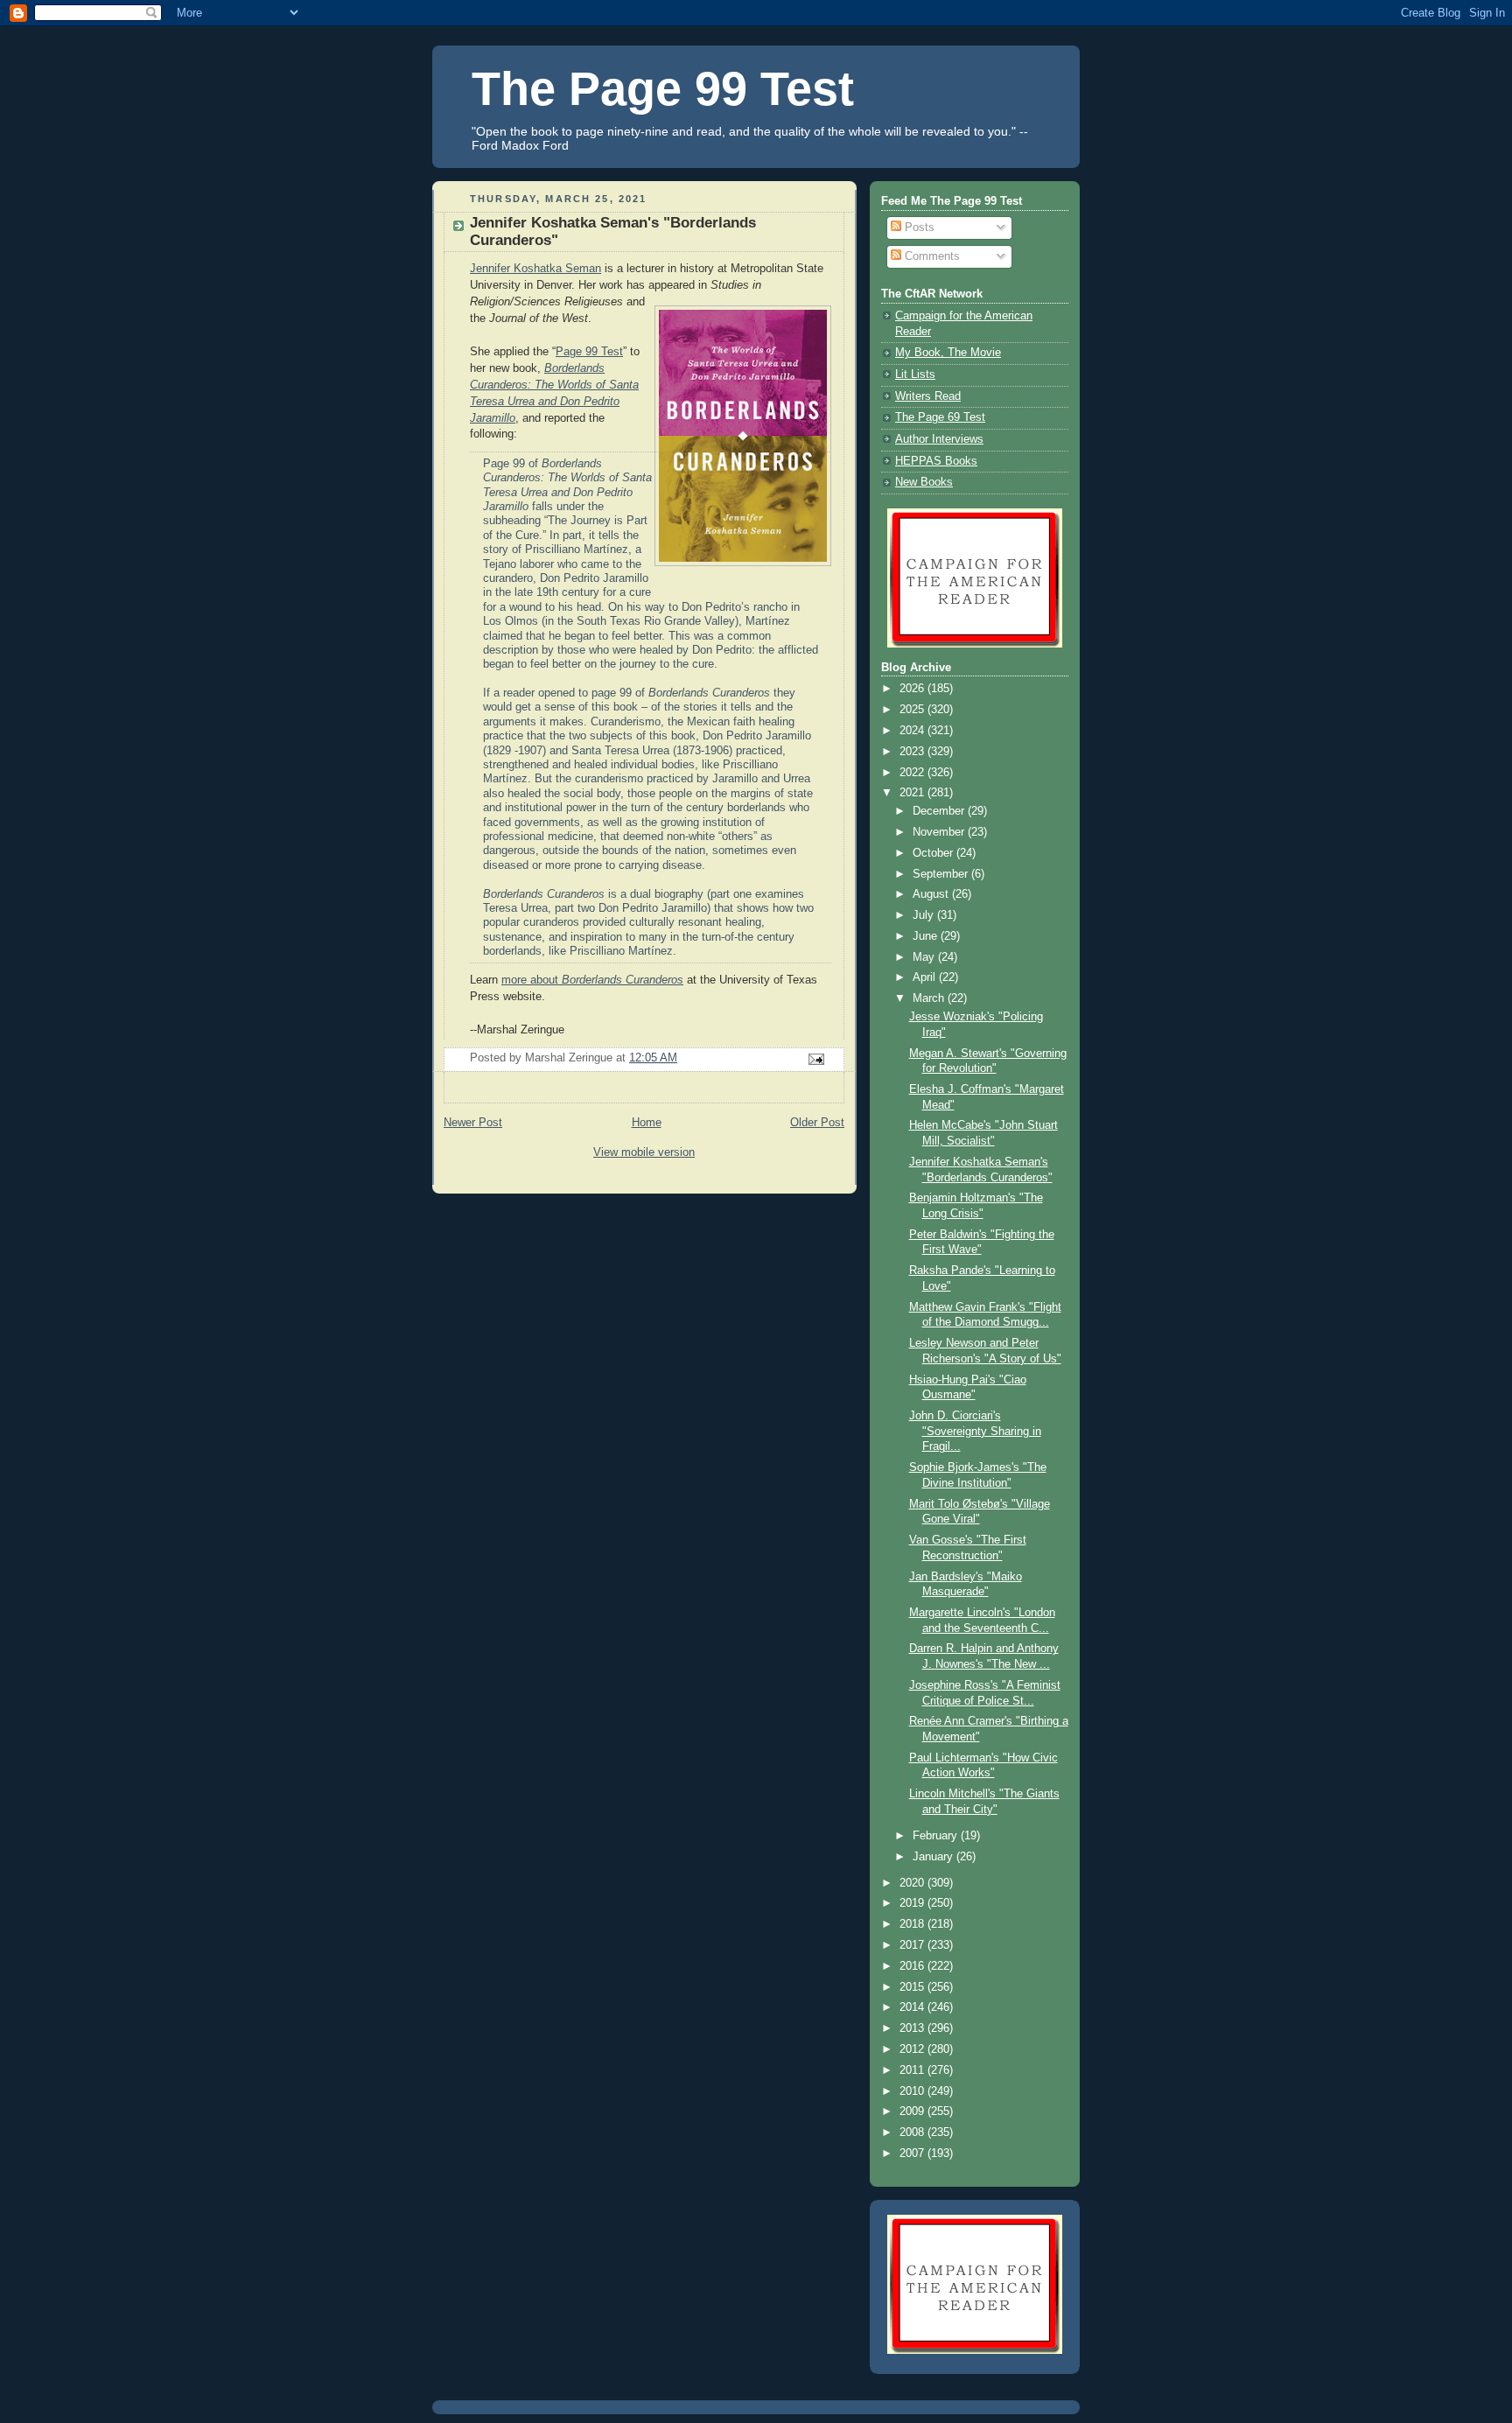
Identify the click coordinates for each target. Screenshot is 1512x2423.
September (942, 874)
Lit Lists (915, 375)
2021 (913, 793)
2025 (913, 710)
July (925, 915)
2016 (913, 1966)
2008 (913, 2132)
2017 (913, 1945)
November (940, 832)
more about (592, 980)
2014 (913, 2007)
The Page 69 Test (940, 417)
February (937, 1836)
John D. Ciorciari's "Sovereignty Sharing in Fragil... (975, 1431)
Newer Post (473, 1123)
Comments (931, 256)
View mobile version (644, 1152)
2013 (913, 2028)
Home (647, 1123)
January (934, 1857)
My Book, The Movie (948, 353)
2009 (913, 2111)
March (930, 998)
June (927, 936)
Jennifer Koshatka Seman (535, 269)
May (925, 957)
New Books (924, 482)
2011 (913, 2070)
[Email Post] (815, 1059)
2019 (913, 1903)
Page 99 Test (589, 352)
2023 (913, 752)
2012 (913, 2049)
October (934, 853)
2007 (913, 2153)
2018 (913, 1924)
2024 (913, 731)
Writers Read (928, 396)
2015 (913, 1987)
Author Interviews (939, 439)
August (932, 894)
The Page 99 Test (663, 88)
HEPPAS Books (936, 461)
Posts (918, 228)
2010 (913, 2091)
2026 (913, 689)
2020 (913, 1883)
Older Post (817, 1123)
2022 (913, 773)
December (940, 811)
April (926, 977)
